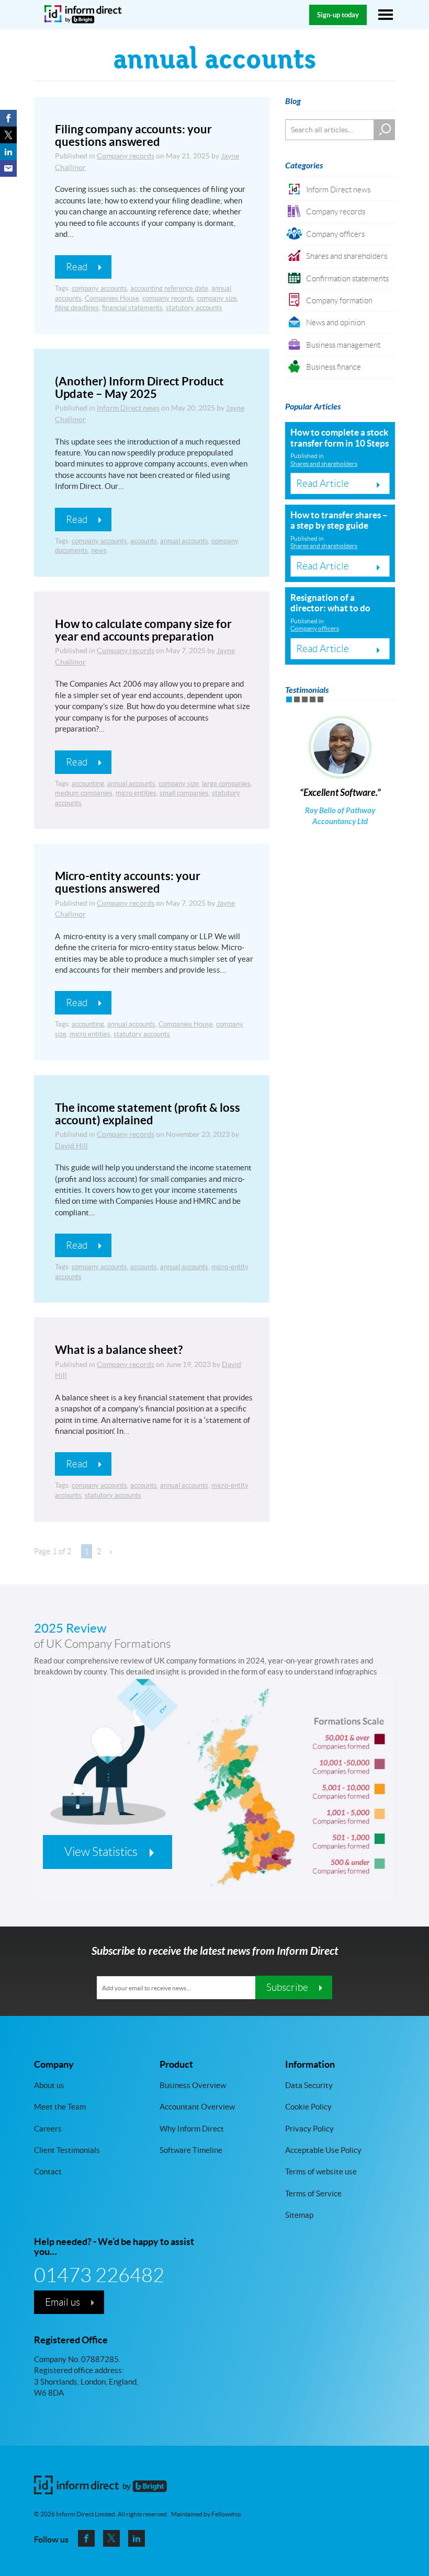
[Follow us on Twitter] (111, 2538)
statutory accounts (194, 308)
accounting (88, 784)
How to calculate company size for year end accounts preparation (143, 630)
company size (217, 298)
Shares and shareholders (347, 256)
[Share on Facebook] (8, 118)
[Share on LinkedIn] (8, 152)
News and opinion (336, 322)
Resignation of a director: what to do (330, 603)
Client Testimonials (67, 2150)
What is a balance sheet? (119, 1349)
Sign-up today (338, 15)
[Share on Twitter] (8, 135)
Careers (48, 2129)
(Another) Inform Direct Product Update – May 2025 (139, 387)
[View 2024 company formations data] (214, 1805)
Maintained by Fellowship (206, 2514)
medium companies (84, 793)
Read (77, 267)
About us (49, 2085)
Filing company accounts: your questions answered (133, 135)
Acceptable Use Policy (323, 2150)
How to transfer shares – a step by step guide (339, 520)
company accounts (99, 288)
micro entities (136, 793)
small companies (184, 793)
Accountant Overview (197, 2107)
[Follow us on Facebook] (86, 2538)
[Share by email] (8, 168)
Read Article (323, 483)
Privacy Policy (309, 2129)
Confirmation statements (347, 278)
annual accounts (184, 541)
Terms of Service (313, 2193)
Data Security (309, 2085)
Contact (48, 2172)
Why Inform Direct (192, 2129)
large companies (226, 784)
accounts (144, 541)
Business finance (334, 367)
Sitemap (299, 2215)
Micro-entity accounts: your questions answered (128, 882)
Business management (343, 345)
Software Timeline (191, 2150)
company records (168, 298)
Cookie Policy (308, 2107)
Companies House (112, 298)
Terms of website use (321, 2172)
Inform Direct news (128, 408)
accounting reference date (169, 288)
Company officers (335, 234)
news (99, 550)
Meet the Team (60, 2107)
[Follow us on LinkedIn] (137, 2538)
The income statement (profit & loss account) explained (148, 1114)
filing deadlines (77, 308)
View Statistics (101, 1852)
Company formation (339, 300)
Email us (63, 2302)
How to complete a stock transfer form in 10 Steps (340, 437)
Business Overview (193, 2085)
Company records (126, 156)
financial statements (132, 308)
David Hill (71, 1146)
